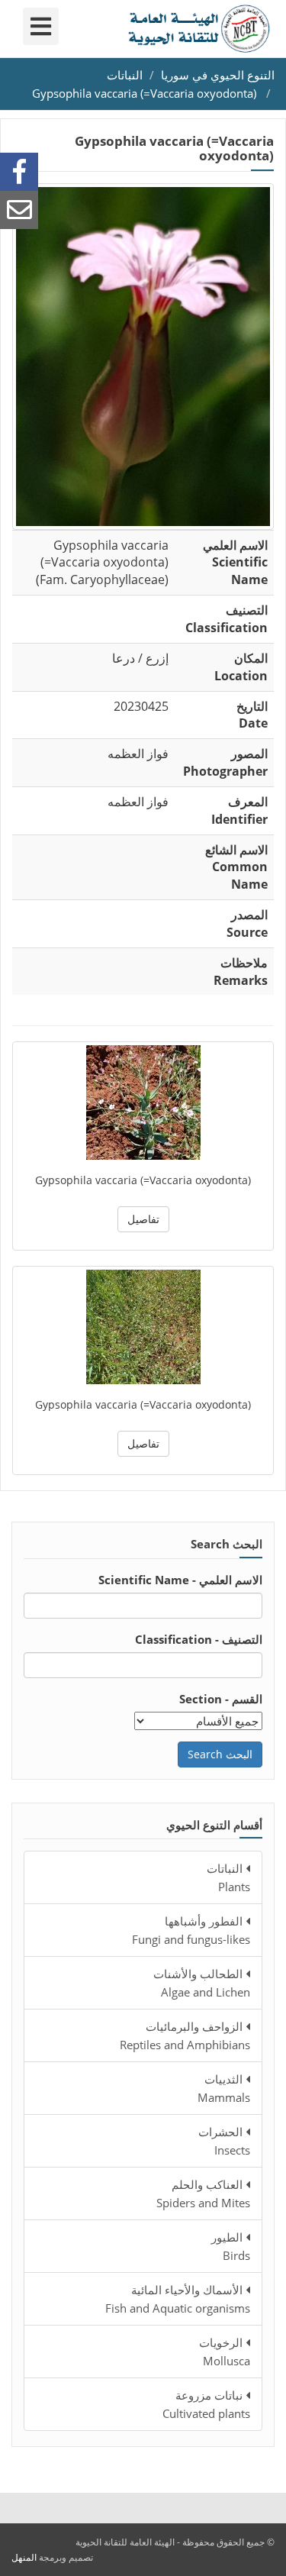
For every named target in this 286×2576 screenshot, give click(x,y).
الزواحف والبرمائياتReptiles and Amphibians (185, 2035)
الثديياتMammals (224, 2088)
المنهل (24, 2557)
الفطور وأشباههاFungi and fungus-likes (191, 1930)
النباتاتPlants (228, 1877)
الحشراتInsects (224, 2141)
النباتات (125, 75)
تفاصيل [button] (143, 1219)
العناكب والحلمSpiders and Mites (203, 2193)
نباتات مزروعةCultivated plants (206, 2404)
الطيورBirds (231, 2246)
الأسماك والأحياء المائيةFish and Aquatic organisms (178, 2299)
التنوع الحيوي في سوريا (218, 75)
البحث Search (220, 1754)
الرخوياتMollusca (225, 2352)
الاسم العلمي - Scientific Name (180, 1580)
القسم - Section (221, 1699)
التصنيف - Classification (199, 1639)
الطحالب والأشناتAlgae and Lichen (202, 1983)
